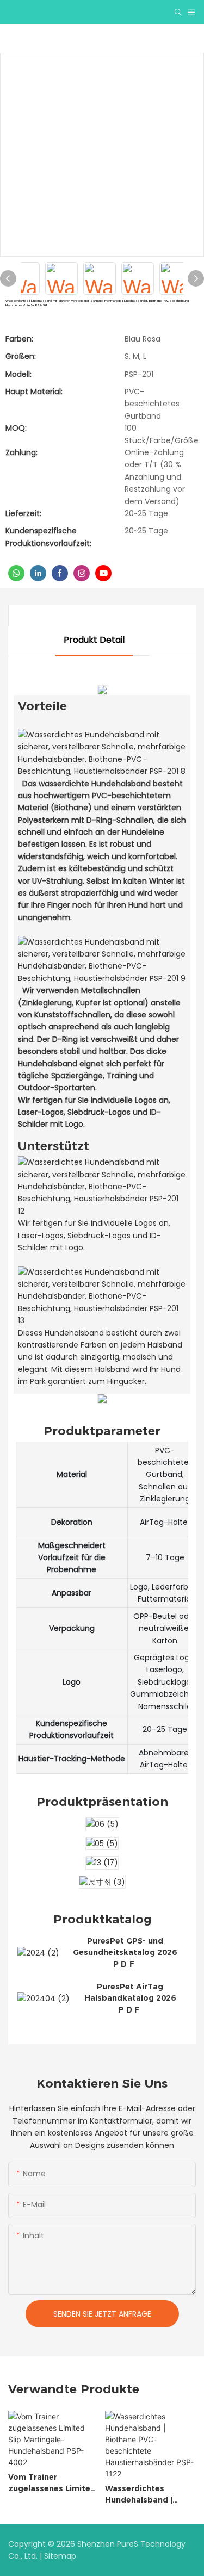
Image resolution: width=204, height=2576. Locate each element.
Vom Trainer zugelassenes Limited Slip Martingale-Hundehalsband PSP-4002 (52, 2483)
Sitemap (60, 2556)
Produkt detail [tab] (94, 640)
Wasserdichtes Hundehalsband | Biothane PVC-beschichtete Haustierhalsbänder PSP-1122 (145, 2495)
